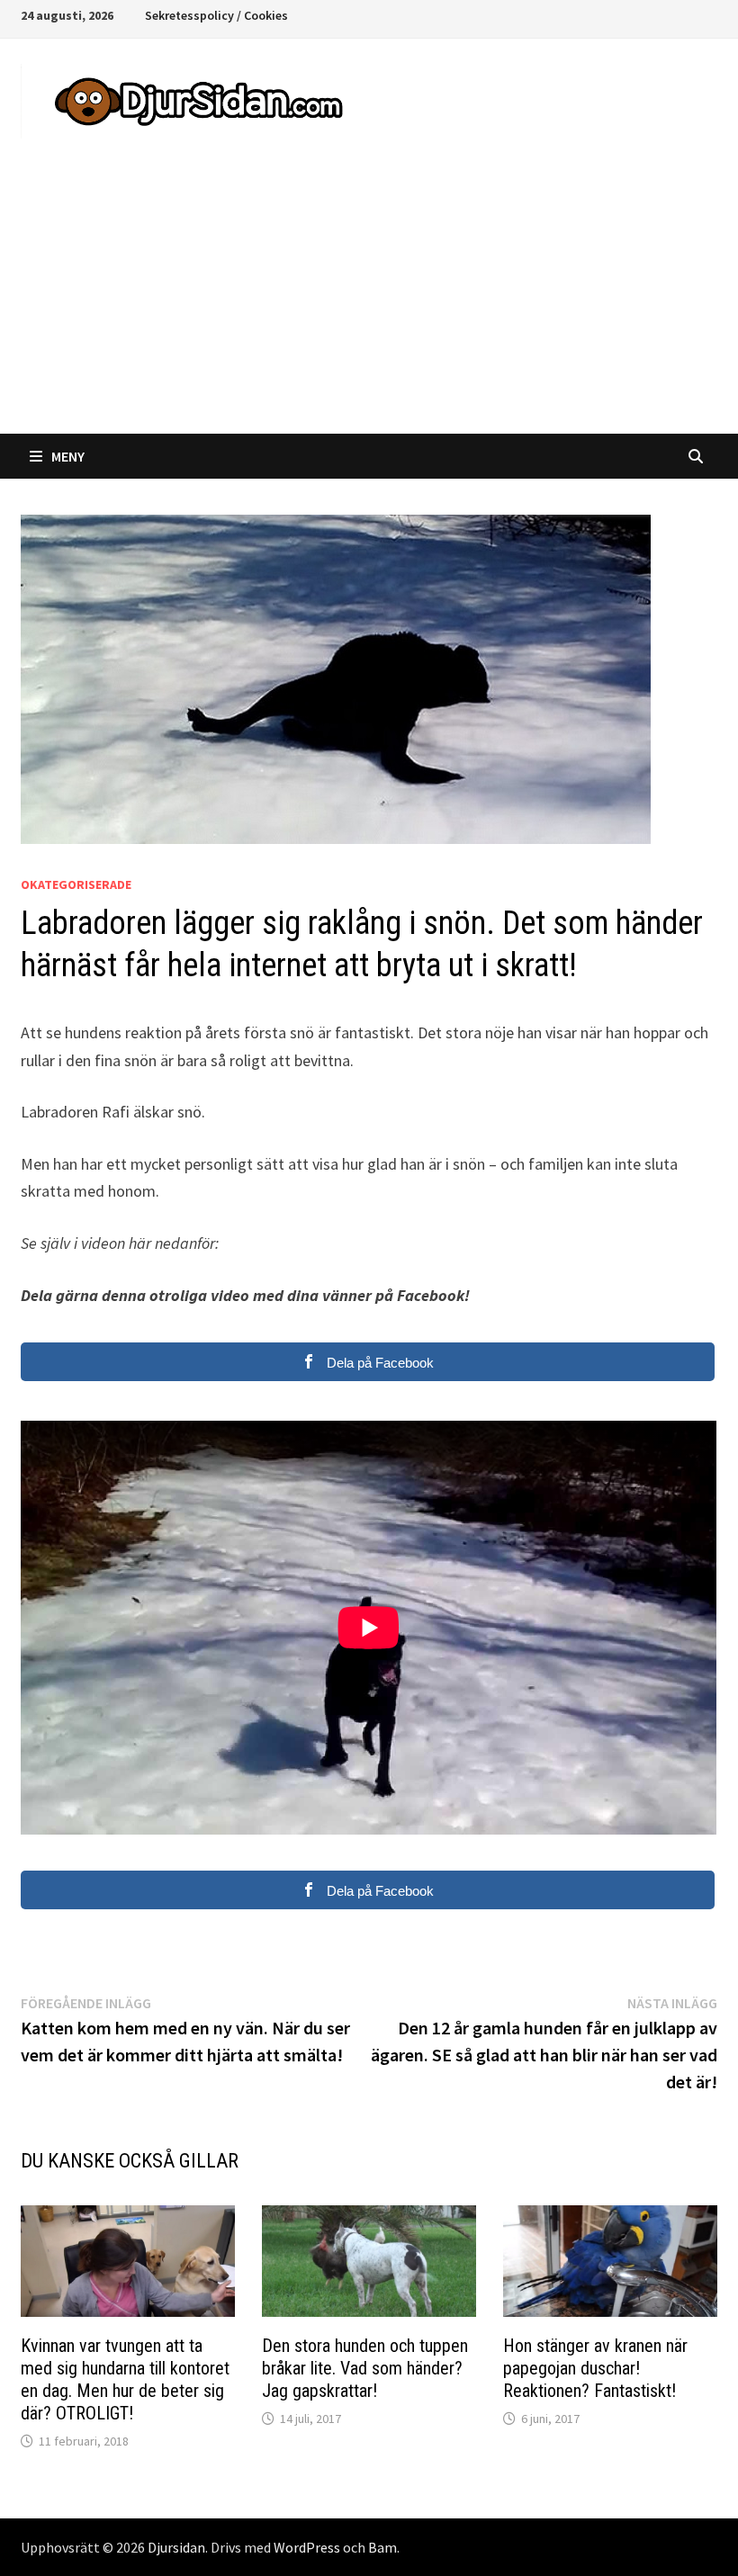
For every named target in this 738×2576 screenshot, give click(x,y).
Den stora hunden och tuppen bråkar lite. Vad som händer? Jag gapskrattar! (365, 2368)
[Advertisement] (369, 299)
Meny (68, 456)
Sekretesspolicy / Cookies (216, 15)
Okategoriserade (76, 884)
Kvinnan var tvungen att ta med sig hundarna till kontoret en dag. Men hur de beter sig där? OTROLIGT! (125, 2379)
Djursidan (176, 2547)
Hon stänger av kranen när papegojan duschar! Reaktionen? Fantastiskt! (595, 2368)
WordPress (307, 2547)
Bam (382, 2547)
